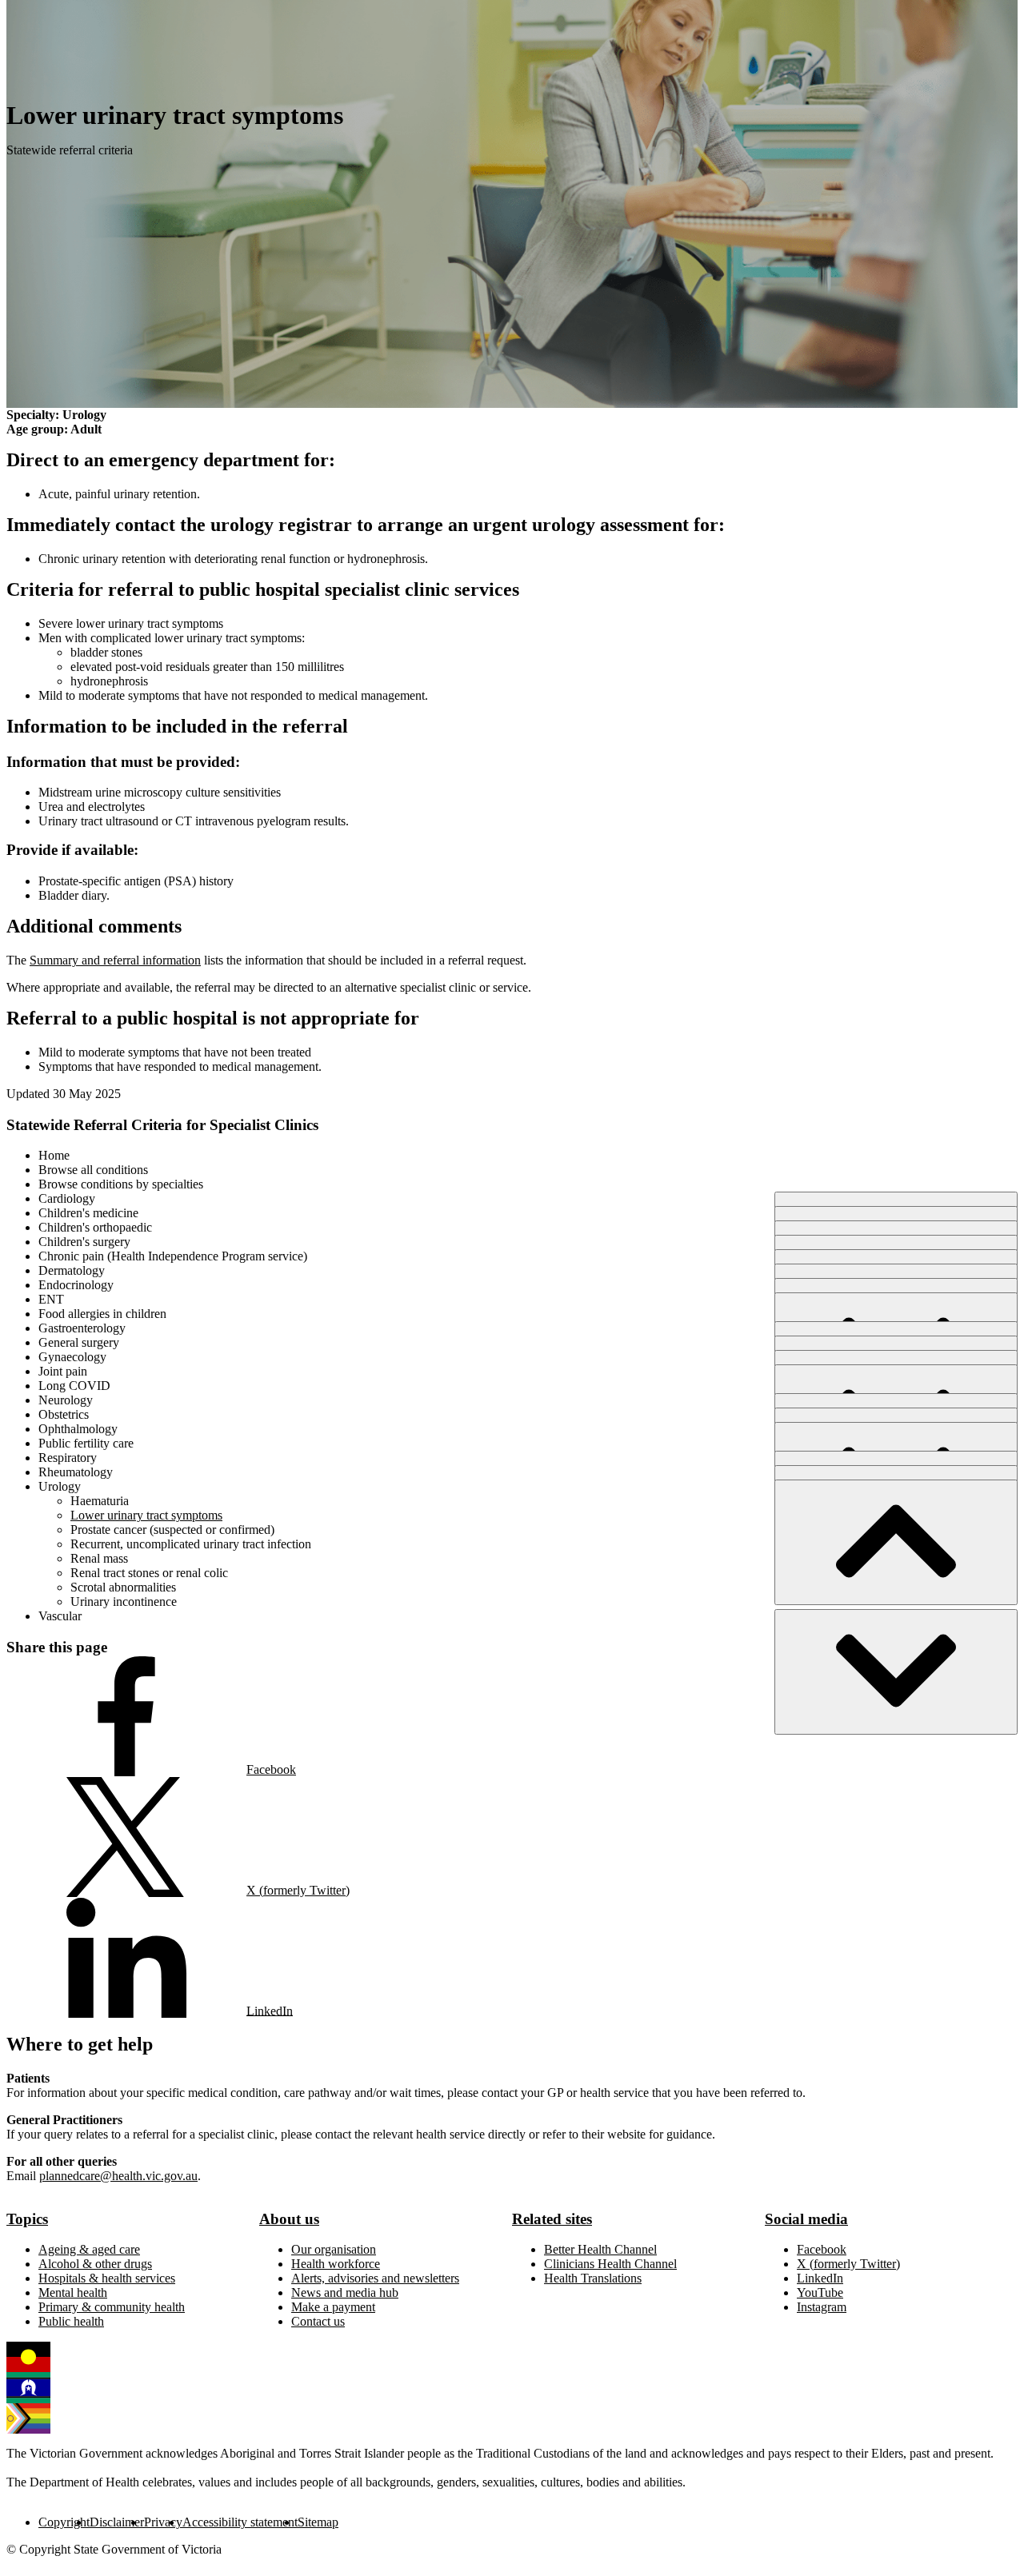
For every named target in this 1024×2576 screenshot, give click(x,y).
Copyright (64, 2522)
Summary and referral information (115, 960)
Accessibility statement (240, 2522)
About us (289, 2219)
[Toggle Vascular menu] (896, 1672)
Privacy (163, 2522)
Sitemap (318, 2522)
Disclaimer (117, 2522)
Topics (27, 2219)
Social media (806, 2219)
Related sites (552, 2219)
